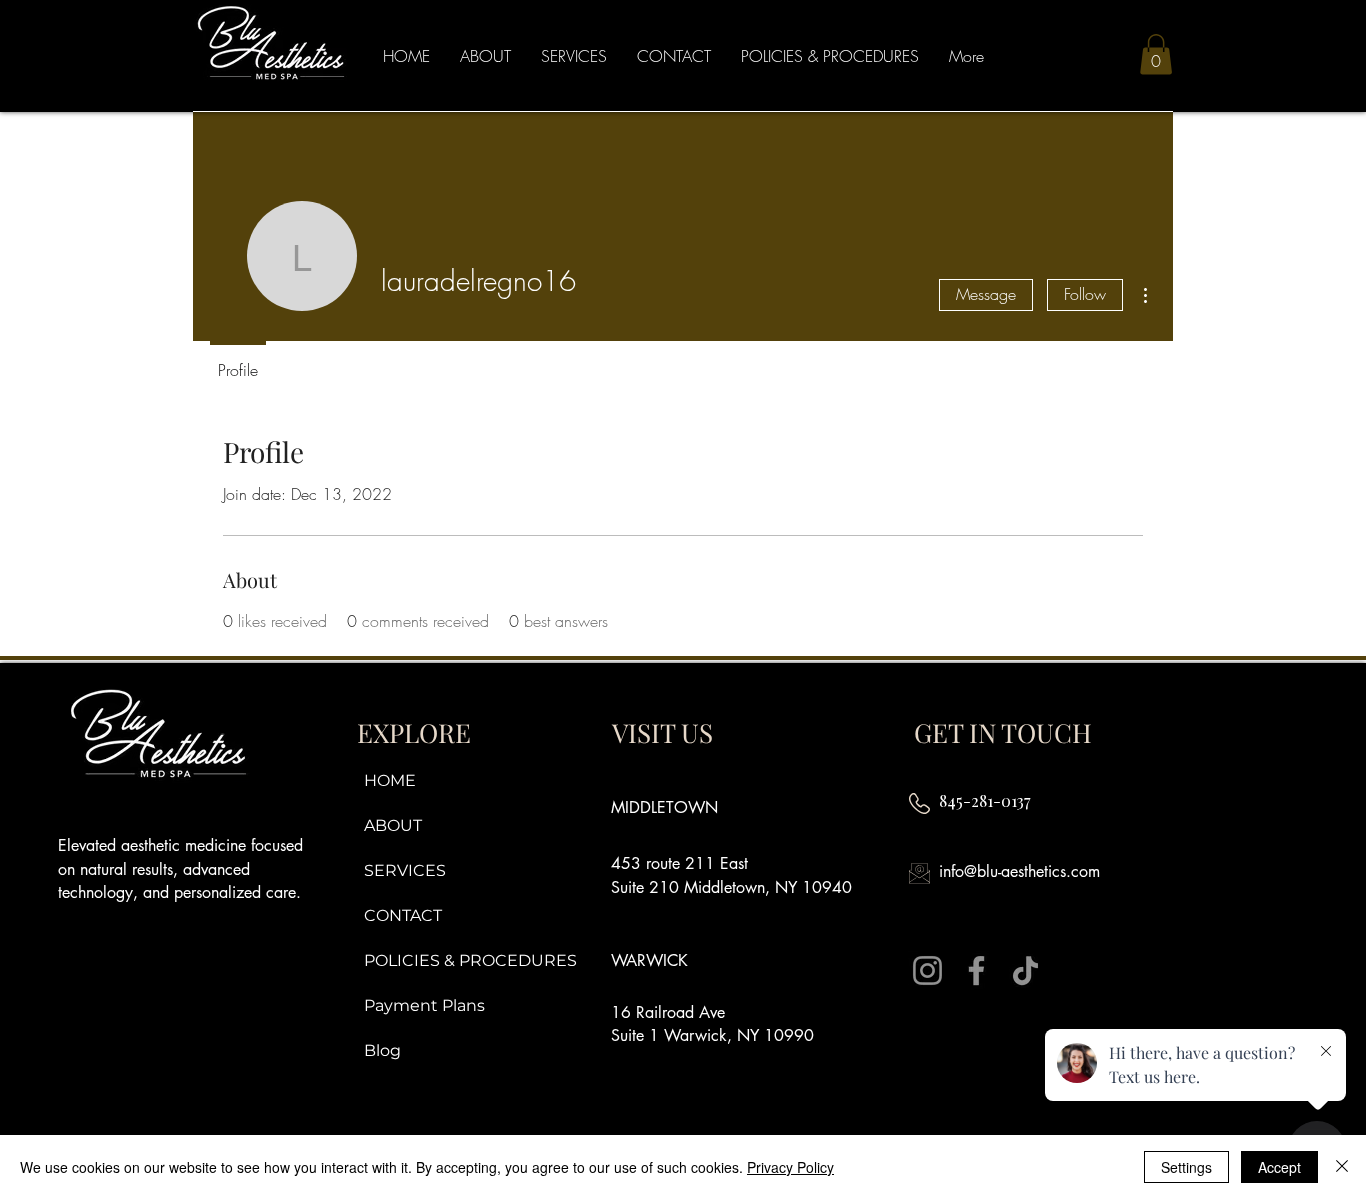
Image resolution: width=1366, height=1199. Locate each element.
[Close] (1342, 1167)
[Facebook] (976, 970)
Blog (382, 1050)
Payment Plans (424, 1005)
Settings (1186, 1167)
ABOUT (393, 825)
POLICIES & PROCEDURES (466, 960)
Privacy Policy (790, 1167)
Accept (1279, 1167)
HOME (390, 780)
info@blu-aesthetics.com (1019, 871)
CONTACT (403, 915)
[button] (1156, 54)
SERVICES (405, 870)
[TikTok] (1025, 970)
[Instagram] (927, 970)
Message (986, 294)
